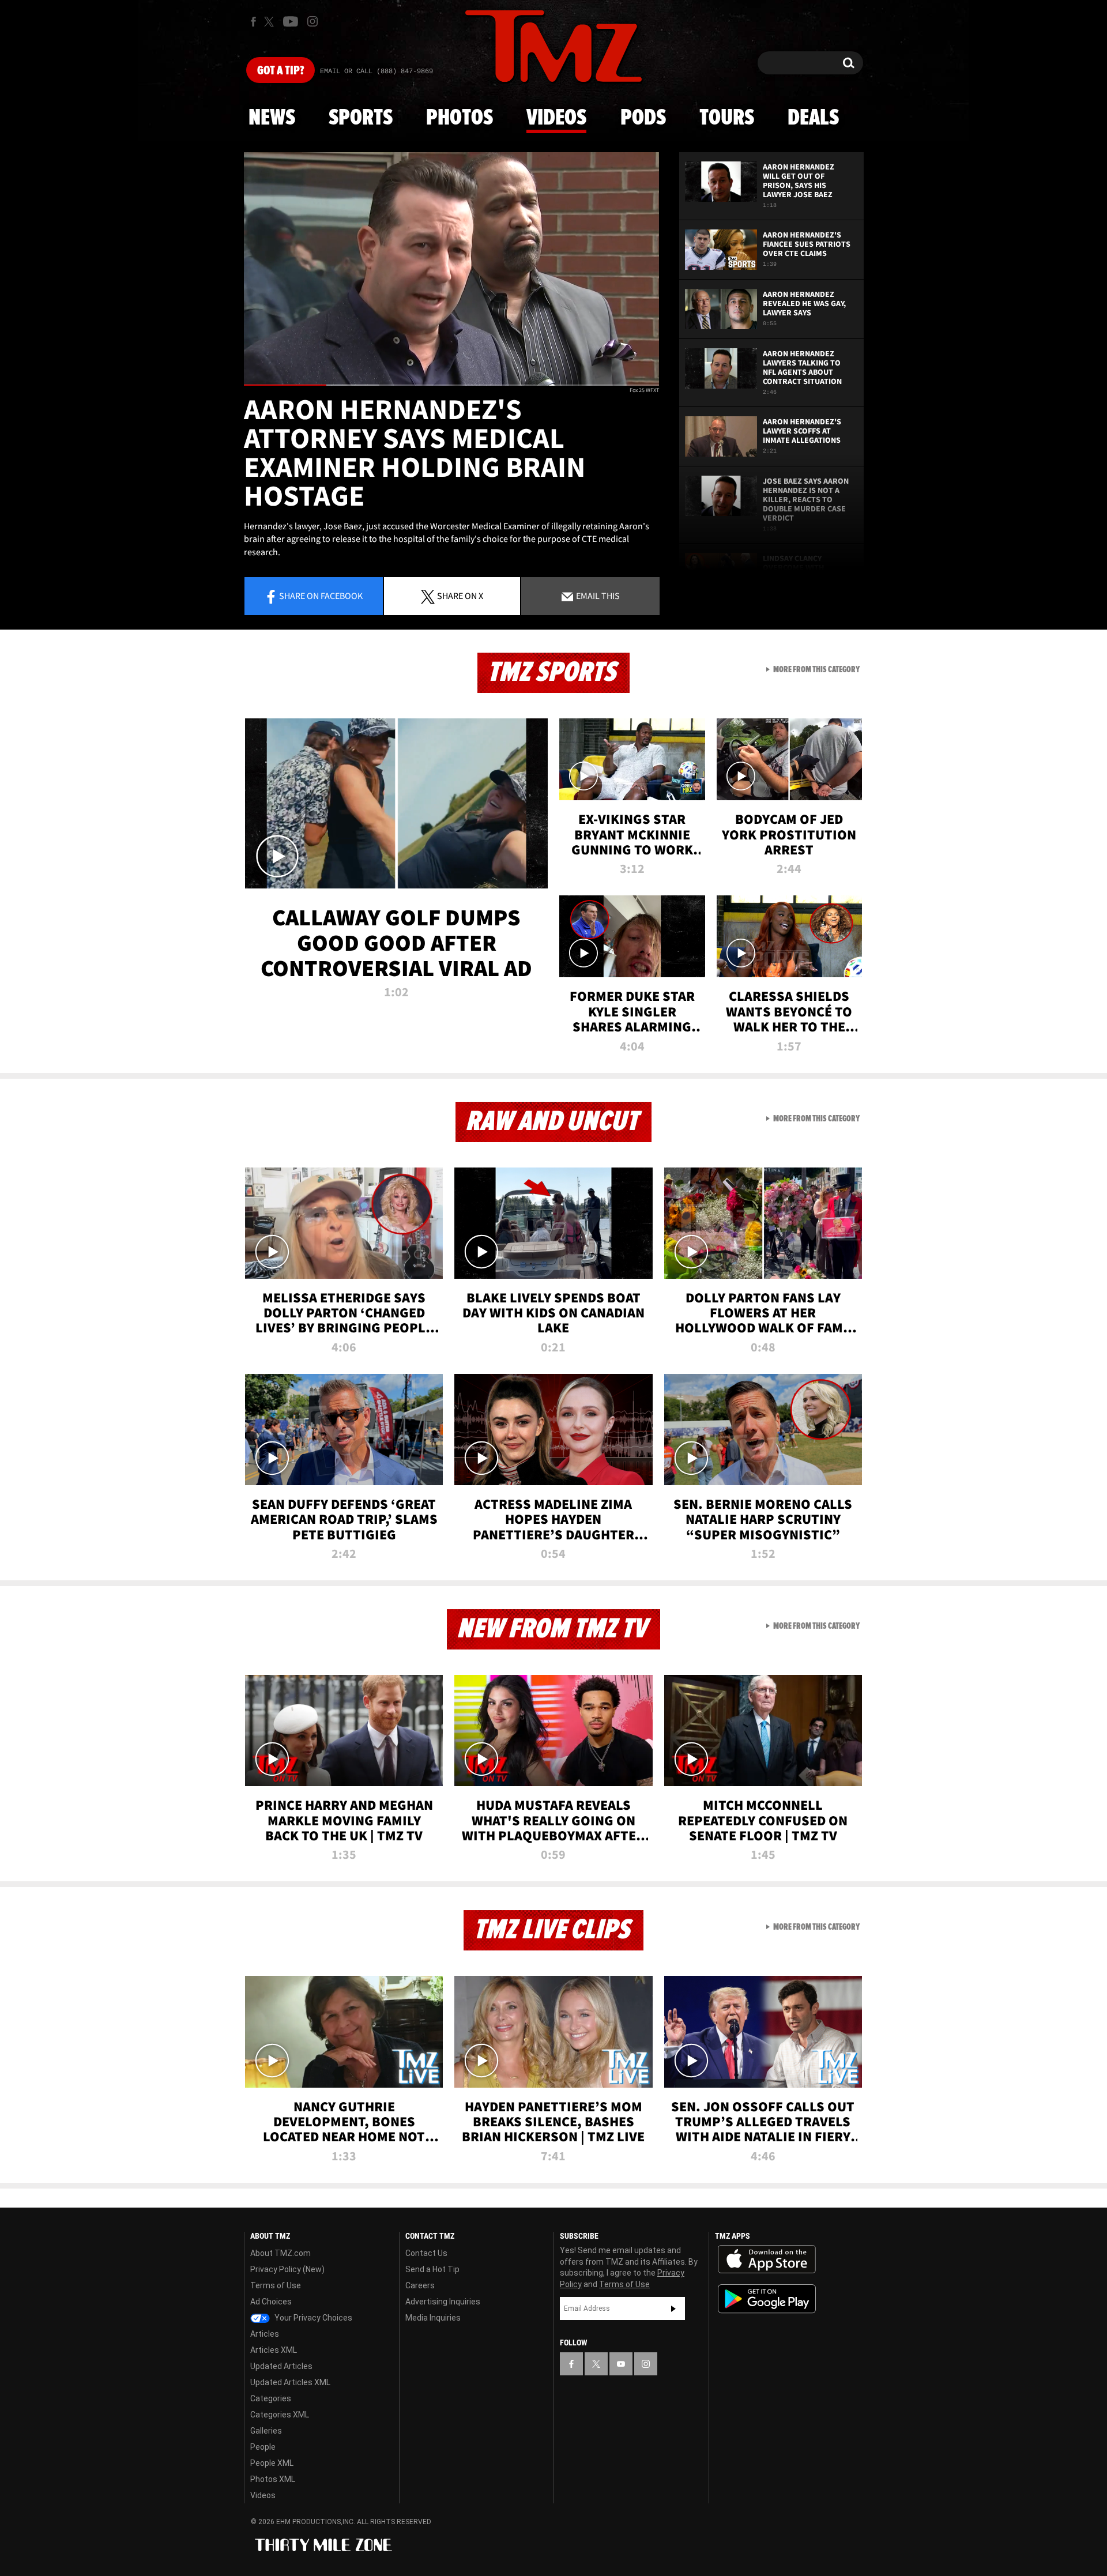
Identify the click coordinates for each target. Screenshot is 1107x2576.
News (272, 118)
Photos (460, 118)
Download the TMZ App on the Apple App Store (767, 2259)
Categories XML (280, 2415)
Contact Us (426, 2253)
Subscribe (673, 2308)
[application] (451, 269)
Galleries (266, 2431)
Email (597, 596)
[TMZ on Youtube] (291, 21)
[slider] (451, 385)
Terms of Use (276, 2285)
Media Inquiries (433, 2318)
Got (280, 71)
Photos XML (273, 2479)
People (263, 2447)
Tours (727, 118)
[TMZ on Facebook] (253, 22)
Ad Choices (271, 2302)
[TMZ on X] (271, 22)
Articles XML (274, 2350)
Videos (556, 118)
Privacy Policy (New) (287, 2269)
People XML (272, 2463)
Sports (361, 118)
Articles (265, 2334)
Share (321, 596)
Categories (271, 2398)
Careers (420, 2285)
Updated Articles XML (290, 2382)
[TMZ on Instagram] (312, 21)
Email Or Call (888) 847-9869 (376, 71)
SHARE (460, 596)
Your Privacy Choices (312, 2318)
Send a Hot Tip (432, 2269)
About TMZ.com (280, 2253)
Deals (813, 118)
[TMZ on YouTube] (621, 2364)
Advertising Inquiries (443, 2302)
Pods (643, 118)
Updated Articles (281, 2366)
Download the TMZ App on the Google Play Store (767, 2299)
